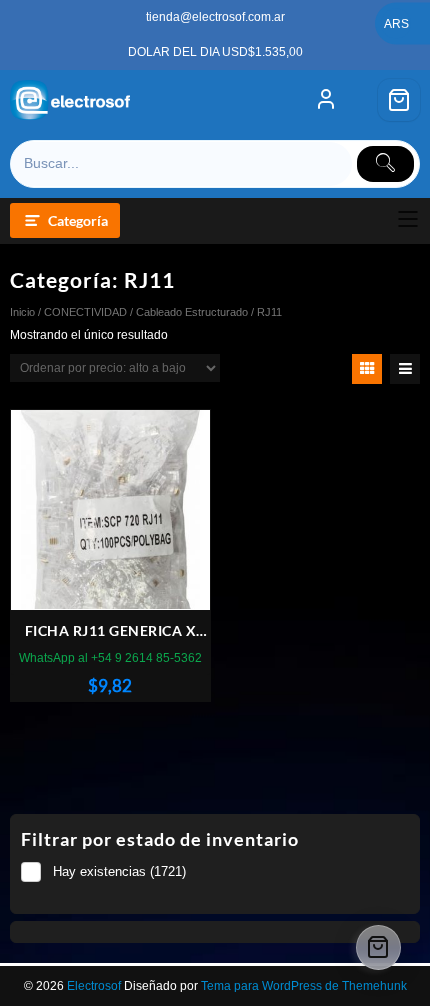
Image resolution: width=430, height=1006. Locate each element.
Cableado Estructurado (192, 312)
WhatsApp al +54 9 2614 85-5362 (110, 658)
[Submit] (386, 164)
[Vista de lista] (405, 369)
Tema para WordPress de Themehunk (304, 986)
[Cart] (399, 100)
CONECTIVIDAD (85, 312)
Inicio (22, 312)
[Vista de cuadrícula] (367, 369)
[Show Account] (326, 100)
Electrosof (94, 986)
